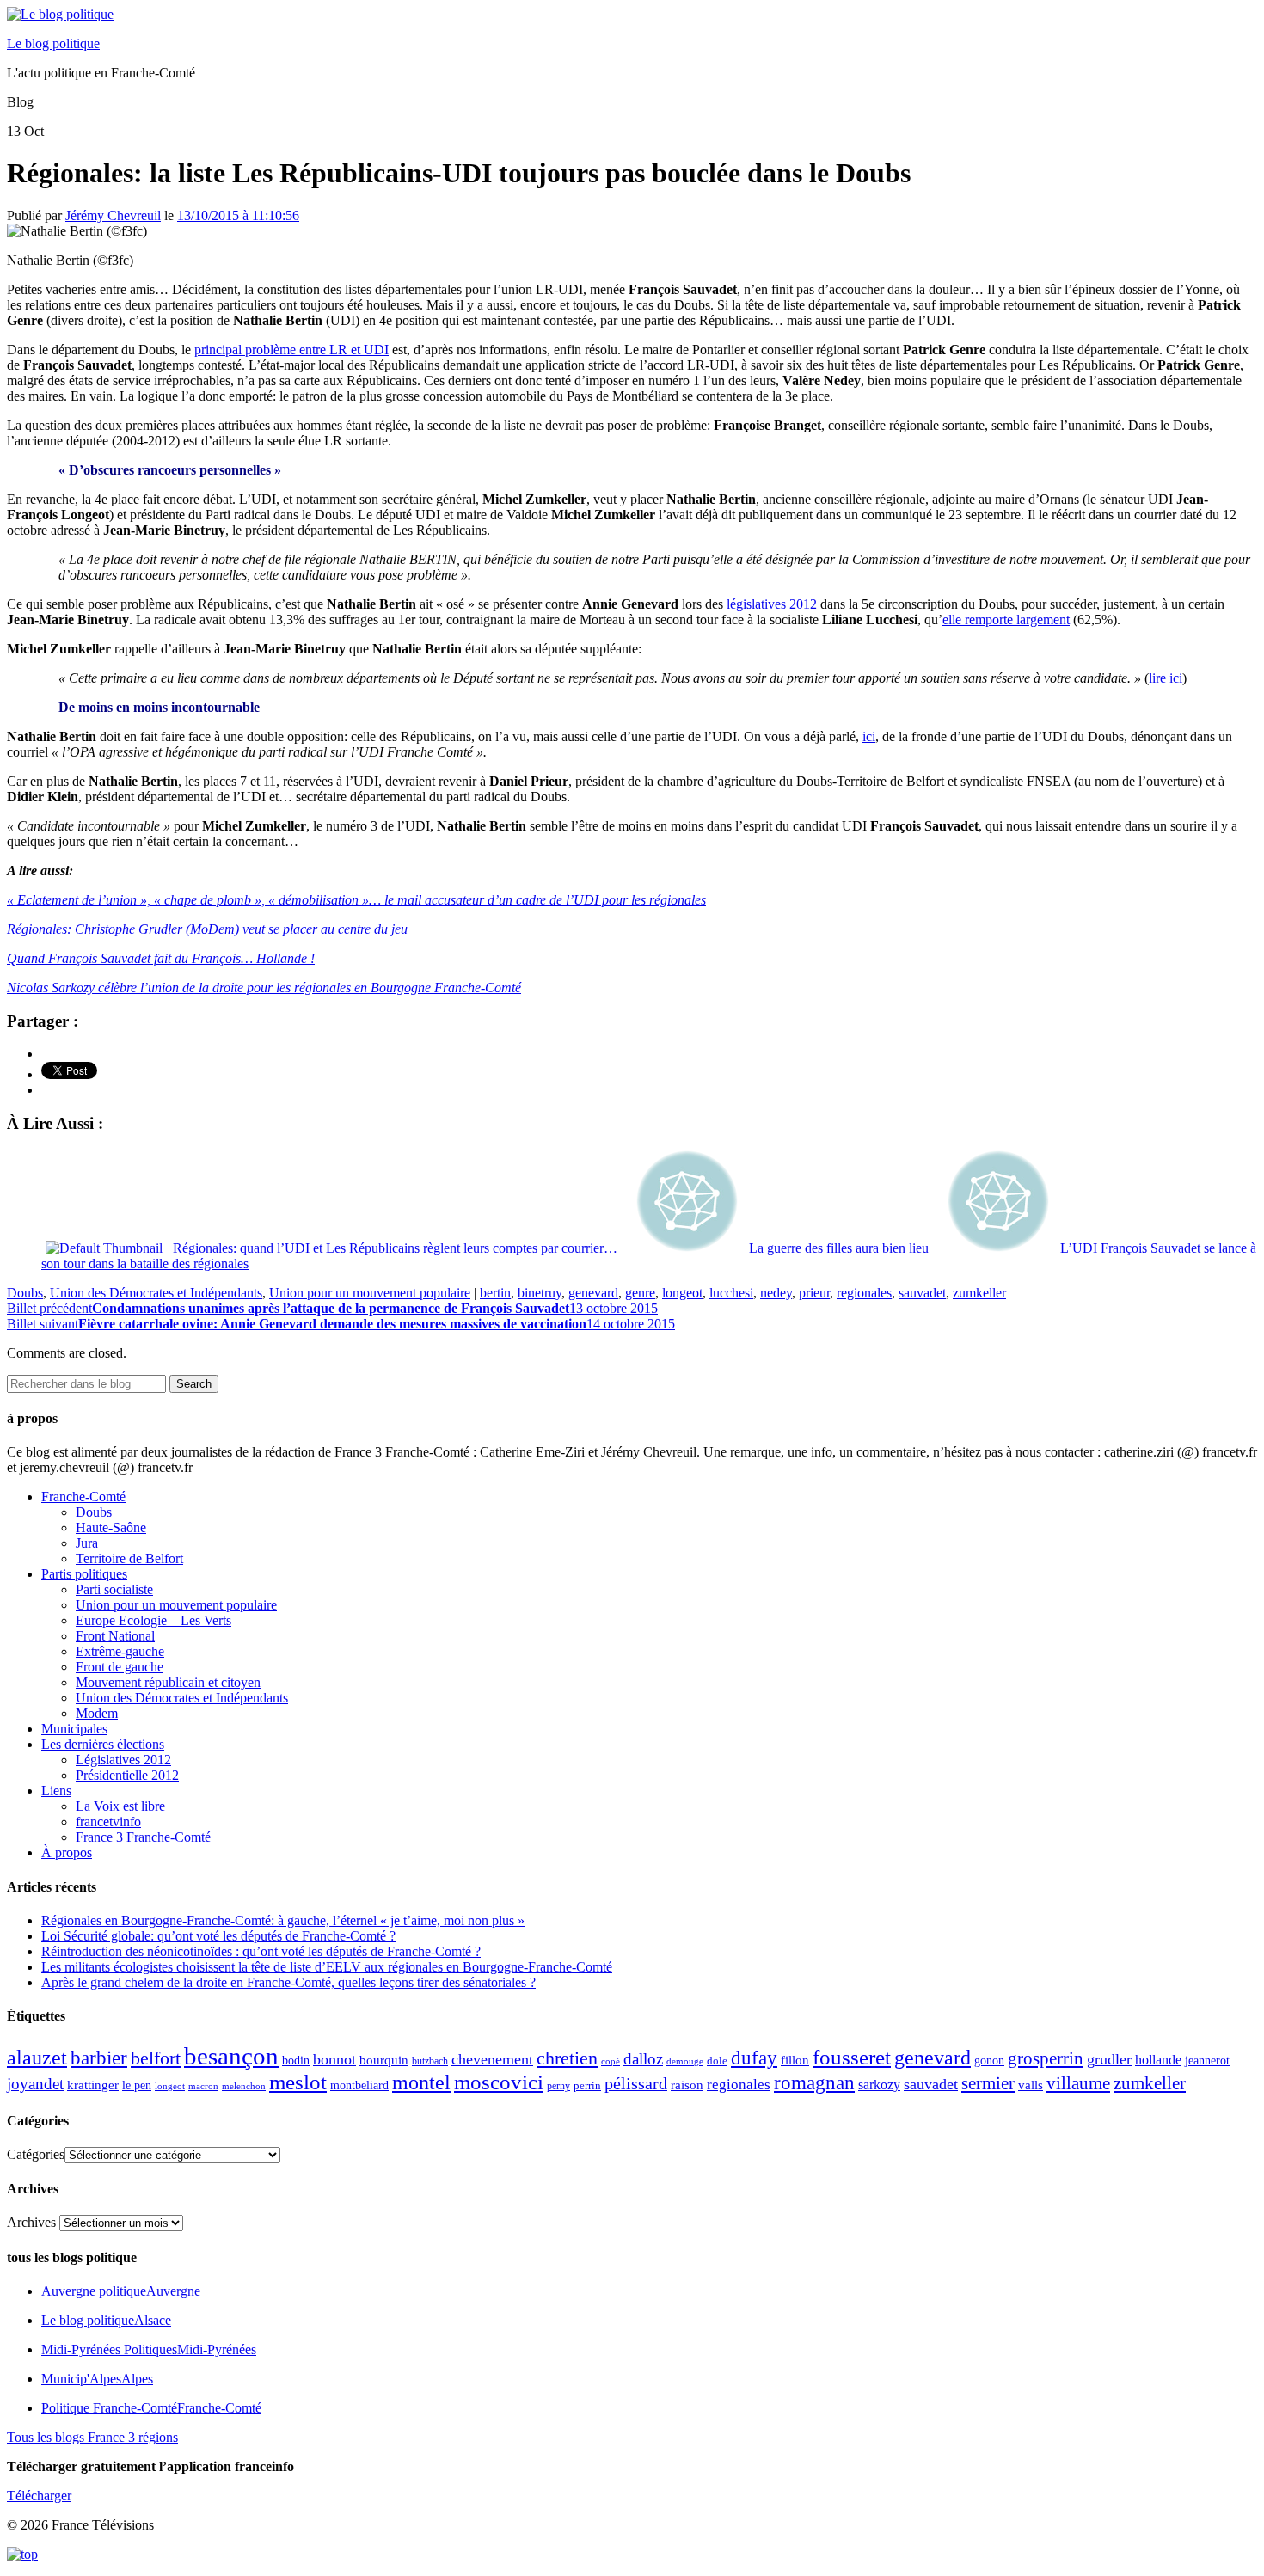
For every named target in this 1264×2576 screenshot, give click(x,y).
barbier (99, 2058)
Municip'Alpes (97, 2379)
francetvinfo (108, 1822)
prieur (814, 1293)
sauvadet (922, 1293)
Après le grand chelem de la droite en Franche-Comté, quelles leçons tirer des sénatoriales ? (288, 1982)
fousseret (852, 2057)
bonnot (334, 2059)
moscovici (499, 2082)
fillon (795, 2060)
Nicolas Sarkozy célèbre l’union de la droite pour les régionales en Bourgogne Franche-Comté (264, 987)
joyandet (35, 2084)
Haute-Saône (111, 1527)
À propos (67, 1852)
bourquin (384, 2060)
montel (421, 2082)
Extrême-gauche (120, 1651)
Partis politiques (84, 1574)
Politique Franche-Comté (151, 2408)
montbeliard (359, 2085)
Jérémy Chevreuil (113, 215)
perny (558, 2086)
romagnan (814, 2082)
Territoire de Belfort (129, 1558)
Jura (87, 1543)
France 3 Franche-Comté (143, 1837)
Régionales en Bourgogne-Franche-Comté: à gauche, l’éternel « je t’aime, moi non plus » (283, 1920)
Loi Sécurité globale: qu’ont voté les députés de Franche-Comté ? (218, 1936)
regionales (864, 1293)
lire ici (1166, 678)
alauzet (37, 2057)
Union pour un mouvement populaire (370, 1293)
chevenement (492, 2059)
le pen (137, 2085)
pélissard (636, 2083)
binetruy (540, 1293)
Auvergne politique (121, 2291)
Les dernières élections (103, 1744)
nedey (776, 1293)
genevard (593, 1293)
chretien (567, 2058)
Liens (56, 1791)
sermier (988, 2083)
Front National (115, 1636)
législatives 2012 (772, 604)
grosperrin (1046, 2058)
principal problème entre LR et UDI (291, 350)
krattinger (93, 2085)
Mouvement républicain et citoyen (168, 1682)
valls (1031, 2085)
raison (687, 2085)
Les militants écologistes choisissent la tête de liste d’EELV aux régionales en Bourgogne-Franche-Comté (327, 1967)
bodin (296, 2061)
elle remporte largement (1006, 619)
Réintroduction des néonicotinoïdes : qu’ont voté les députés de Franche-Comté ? (261, 1951)
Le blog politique (53, 43)
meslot (298, 2082)
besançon (231, 2056)
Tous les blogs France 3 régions (92, 2437)
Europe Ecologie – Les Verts (153, 1620)
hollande (1158, 2060)
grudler (1109, 2059)
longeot (682, 1293)
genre (640, 1293)
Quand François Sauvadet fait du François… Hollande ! (161, 958)
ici (869, 736)
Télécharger (39, 2496)
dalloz (643, 2059)
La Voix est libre (120, 1806)
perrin (587, 2086)
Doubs (25, 1293)
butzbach (430, 2061)
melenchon (244, 2086)
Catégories (36, 2154)
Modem (97, 1713)
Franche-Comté (83, 1497)
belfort (156, 2058)
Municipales (74, 1729)
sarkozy (879, 2085)
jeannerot (1207, 2060)
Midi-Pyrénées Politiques (149, 2349)
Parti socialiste (114, 1589)
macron (203, 2086)
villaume (1078, 2083)
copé (611, 2061)
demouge (685, 2061)
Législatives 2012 (123, 1760)
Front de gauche (120, 1667)
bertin (495, 1293)
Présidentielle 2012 (127, 1775)
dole (717, 2061)
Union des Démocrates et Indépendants (156, 1293)
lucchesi (731, 1293)
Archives (31, 2222)
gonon (989, 2061)
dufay (754, 2058)
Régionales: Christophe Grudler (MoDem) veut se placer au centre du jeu (207, 929)
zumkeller (979, 1293)
